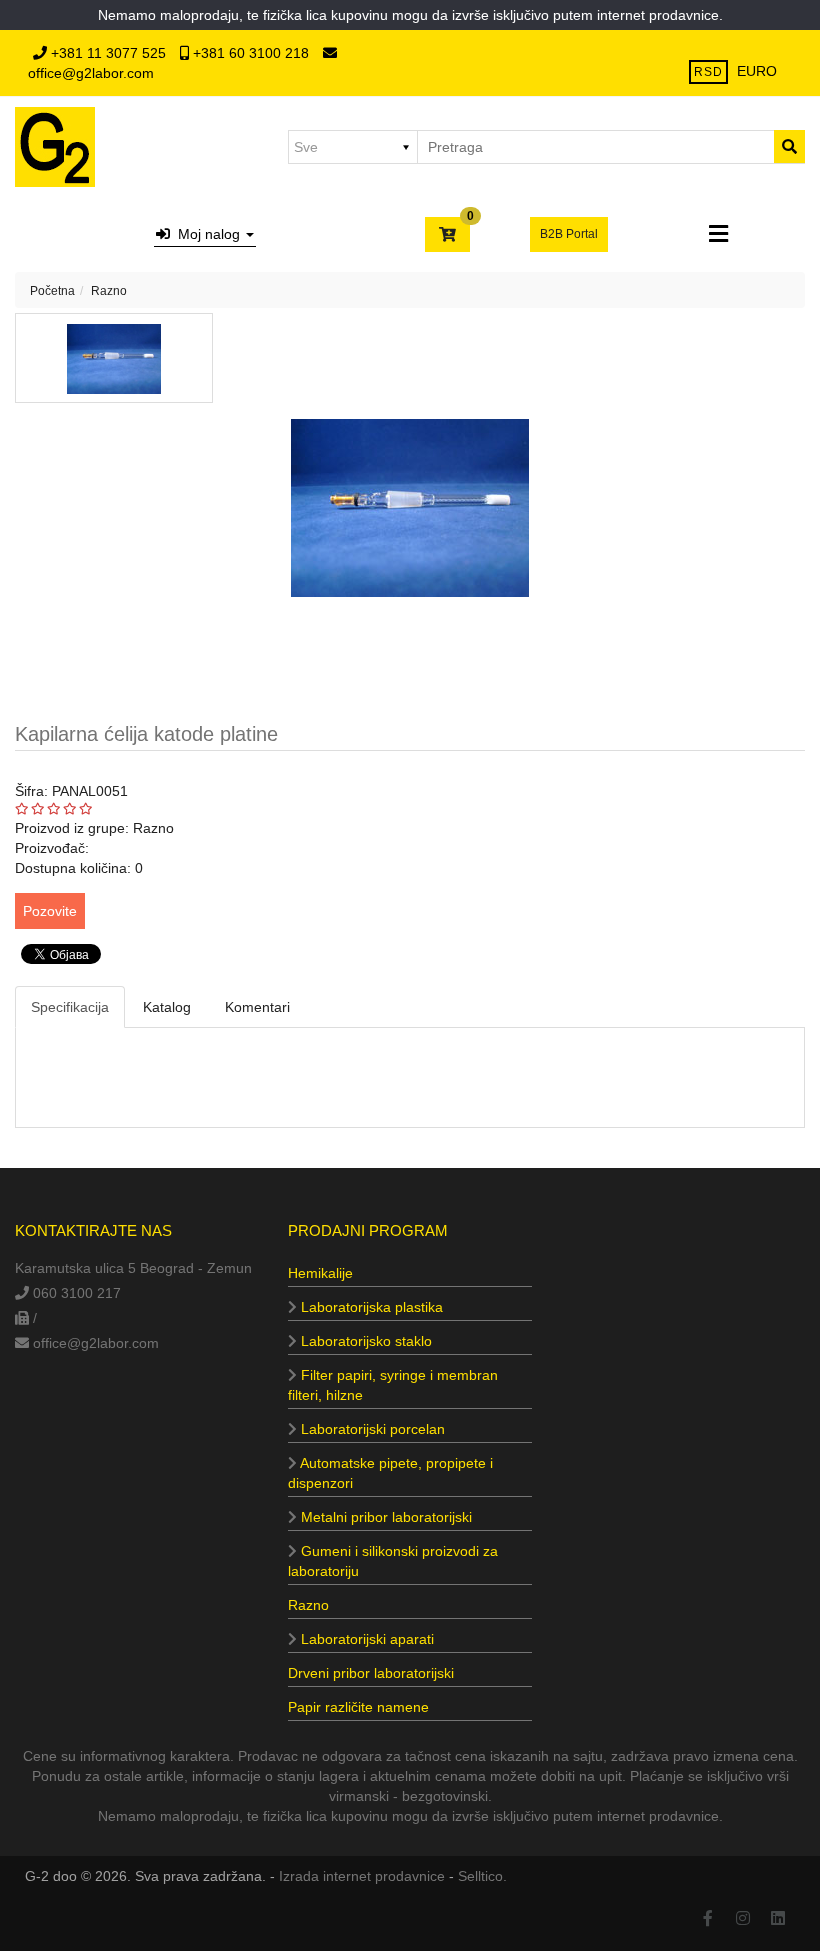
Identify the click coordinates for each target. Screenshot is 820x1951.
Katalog (167, 1007)
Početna (52, 291)
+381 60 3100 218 (251, 53)
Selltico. (482, 1876)
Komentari (257, 1007)
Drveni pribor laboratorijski (371, 1673)
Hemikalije (320, 1273)
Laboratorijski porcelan (371, 1429)
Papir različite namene (358, 1707)
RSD (708, 72)
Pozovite (50, 911)
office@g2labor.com (96, 1343)
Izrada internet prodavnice (362, 1876)
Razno (109, 291)
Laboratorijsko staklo (364, 1341)
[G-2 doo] (55, 147)
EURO (757, 71)
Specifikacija (70, 1007)
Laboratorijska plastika (370, 1307)
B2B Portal (569, 234)
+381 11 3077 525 (108, 53)
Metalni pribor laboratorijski (384, 1517)
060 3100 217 (75, 1293)
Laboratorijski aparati (365, 1639)
